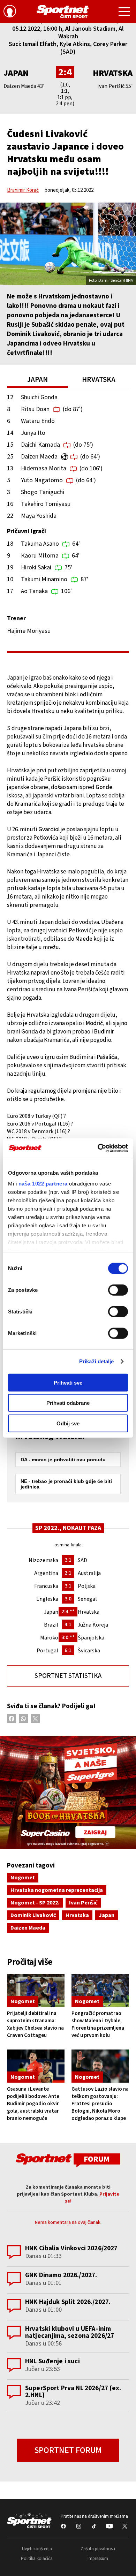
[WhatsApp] (23, 1719)
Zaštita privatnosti (98, 2549)
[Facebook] (12, 1719)
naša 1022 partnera (43, 1184)
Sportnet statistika (68, 1676)
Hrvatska (113, 73)
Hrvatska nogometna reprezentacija (57, 1890)
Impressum (98, 2559)
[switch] (118, 1290)
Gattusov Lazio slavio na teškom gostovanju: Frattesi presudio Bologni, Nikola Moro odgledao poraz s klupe (100, 2104)
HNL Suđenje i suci (52, 2361)
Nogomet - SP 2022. (35, 1903)
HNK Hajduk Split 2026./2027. (68, 2302)
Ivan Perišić (83, 1903)
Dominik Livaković (33, 1915)
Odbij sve (68, 1423)
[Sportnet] (63, 12)
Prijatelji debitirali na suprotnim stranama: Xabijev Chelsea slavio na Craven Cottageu (35, 2024)
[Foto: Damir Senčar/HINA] (68, 244)
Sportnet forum (68, 2450)
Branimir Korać (23, 190)
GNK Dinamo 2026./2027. (61, 2275)
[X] (35, 1719)
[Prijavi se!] (10, 12)
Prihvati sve (68, 1382)
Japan (107, 1915)
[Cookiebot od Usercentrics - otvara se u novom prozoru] (98, 1148)
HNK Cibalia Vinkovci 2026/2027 (71, 2248)
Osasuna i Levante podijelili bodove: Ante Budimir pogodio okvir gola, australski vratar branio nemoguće (33, 2104)
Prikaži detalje (97, 1361)
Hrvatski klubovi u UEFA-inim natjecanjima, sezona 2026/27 (70, 2332)
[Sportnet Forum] (68, 2160)
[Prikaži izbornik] (124, 13)
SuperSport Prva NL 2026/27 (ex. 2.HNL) (73, 2392)
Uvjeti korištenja (37, 2549)
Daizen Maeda (28, 1928)
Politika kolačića (37, 2559)
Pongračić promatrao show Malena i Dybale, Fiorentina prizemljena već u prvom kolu (98, 2024)
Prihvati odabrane (68, 1403)
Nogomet (23, 1878)
